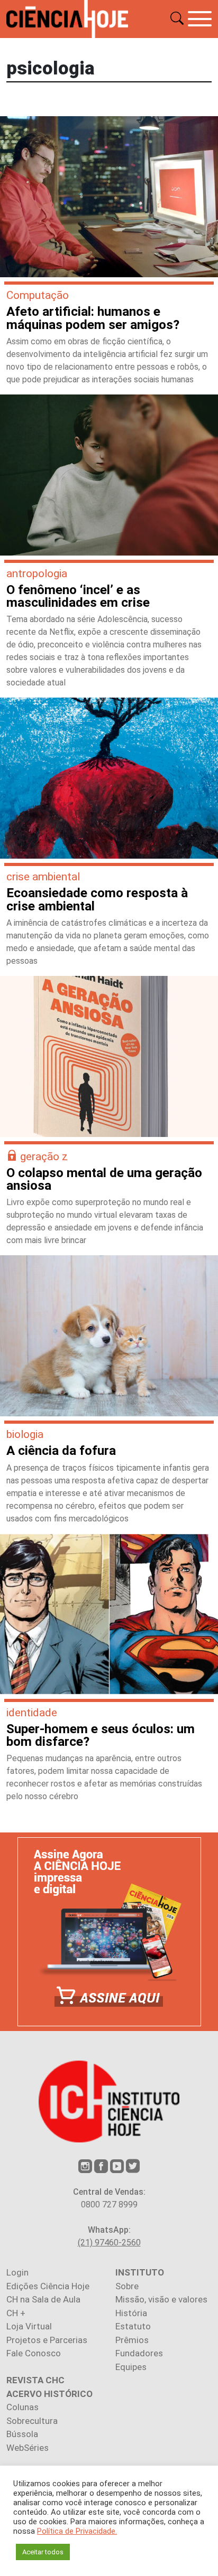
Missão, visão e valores (161, 2299)
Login (17, 2272)
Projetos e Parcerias (47, 2340)
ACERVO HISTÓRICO (49, 2394)
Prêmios (132, 2340)
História (131, 2313)
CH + (16, 2313)
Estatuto (133, 2326)
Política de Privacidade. (77, 2531)
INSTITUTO (140, 2272)
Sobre (127, 2286)
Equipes (131, 2367)
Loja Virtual (29, 2326)
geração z (44, 1157)
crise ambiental (43, 877)
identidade (32, 1713)
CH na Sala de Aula (43, 2299)
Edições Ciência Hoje (48, 2286)
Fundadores (139, 2353)
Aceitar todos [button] (43, 2552)
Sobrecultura (32, 2421)
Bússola (22, 2434)
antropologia (37, 574)
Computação (38, 295)
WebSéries (28, 2448)
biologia (25, 1434)
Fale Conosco (34, 2353)
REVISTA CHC (35, 2380)
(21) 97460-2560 (109, 2243)
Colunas (22, 2407)
